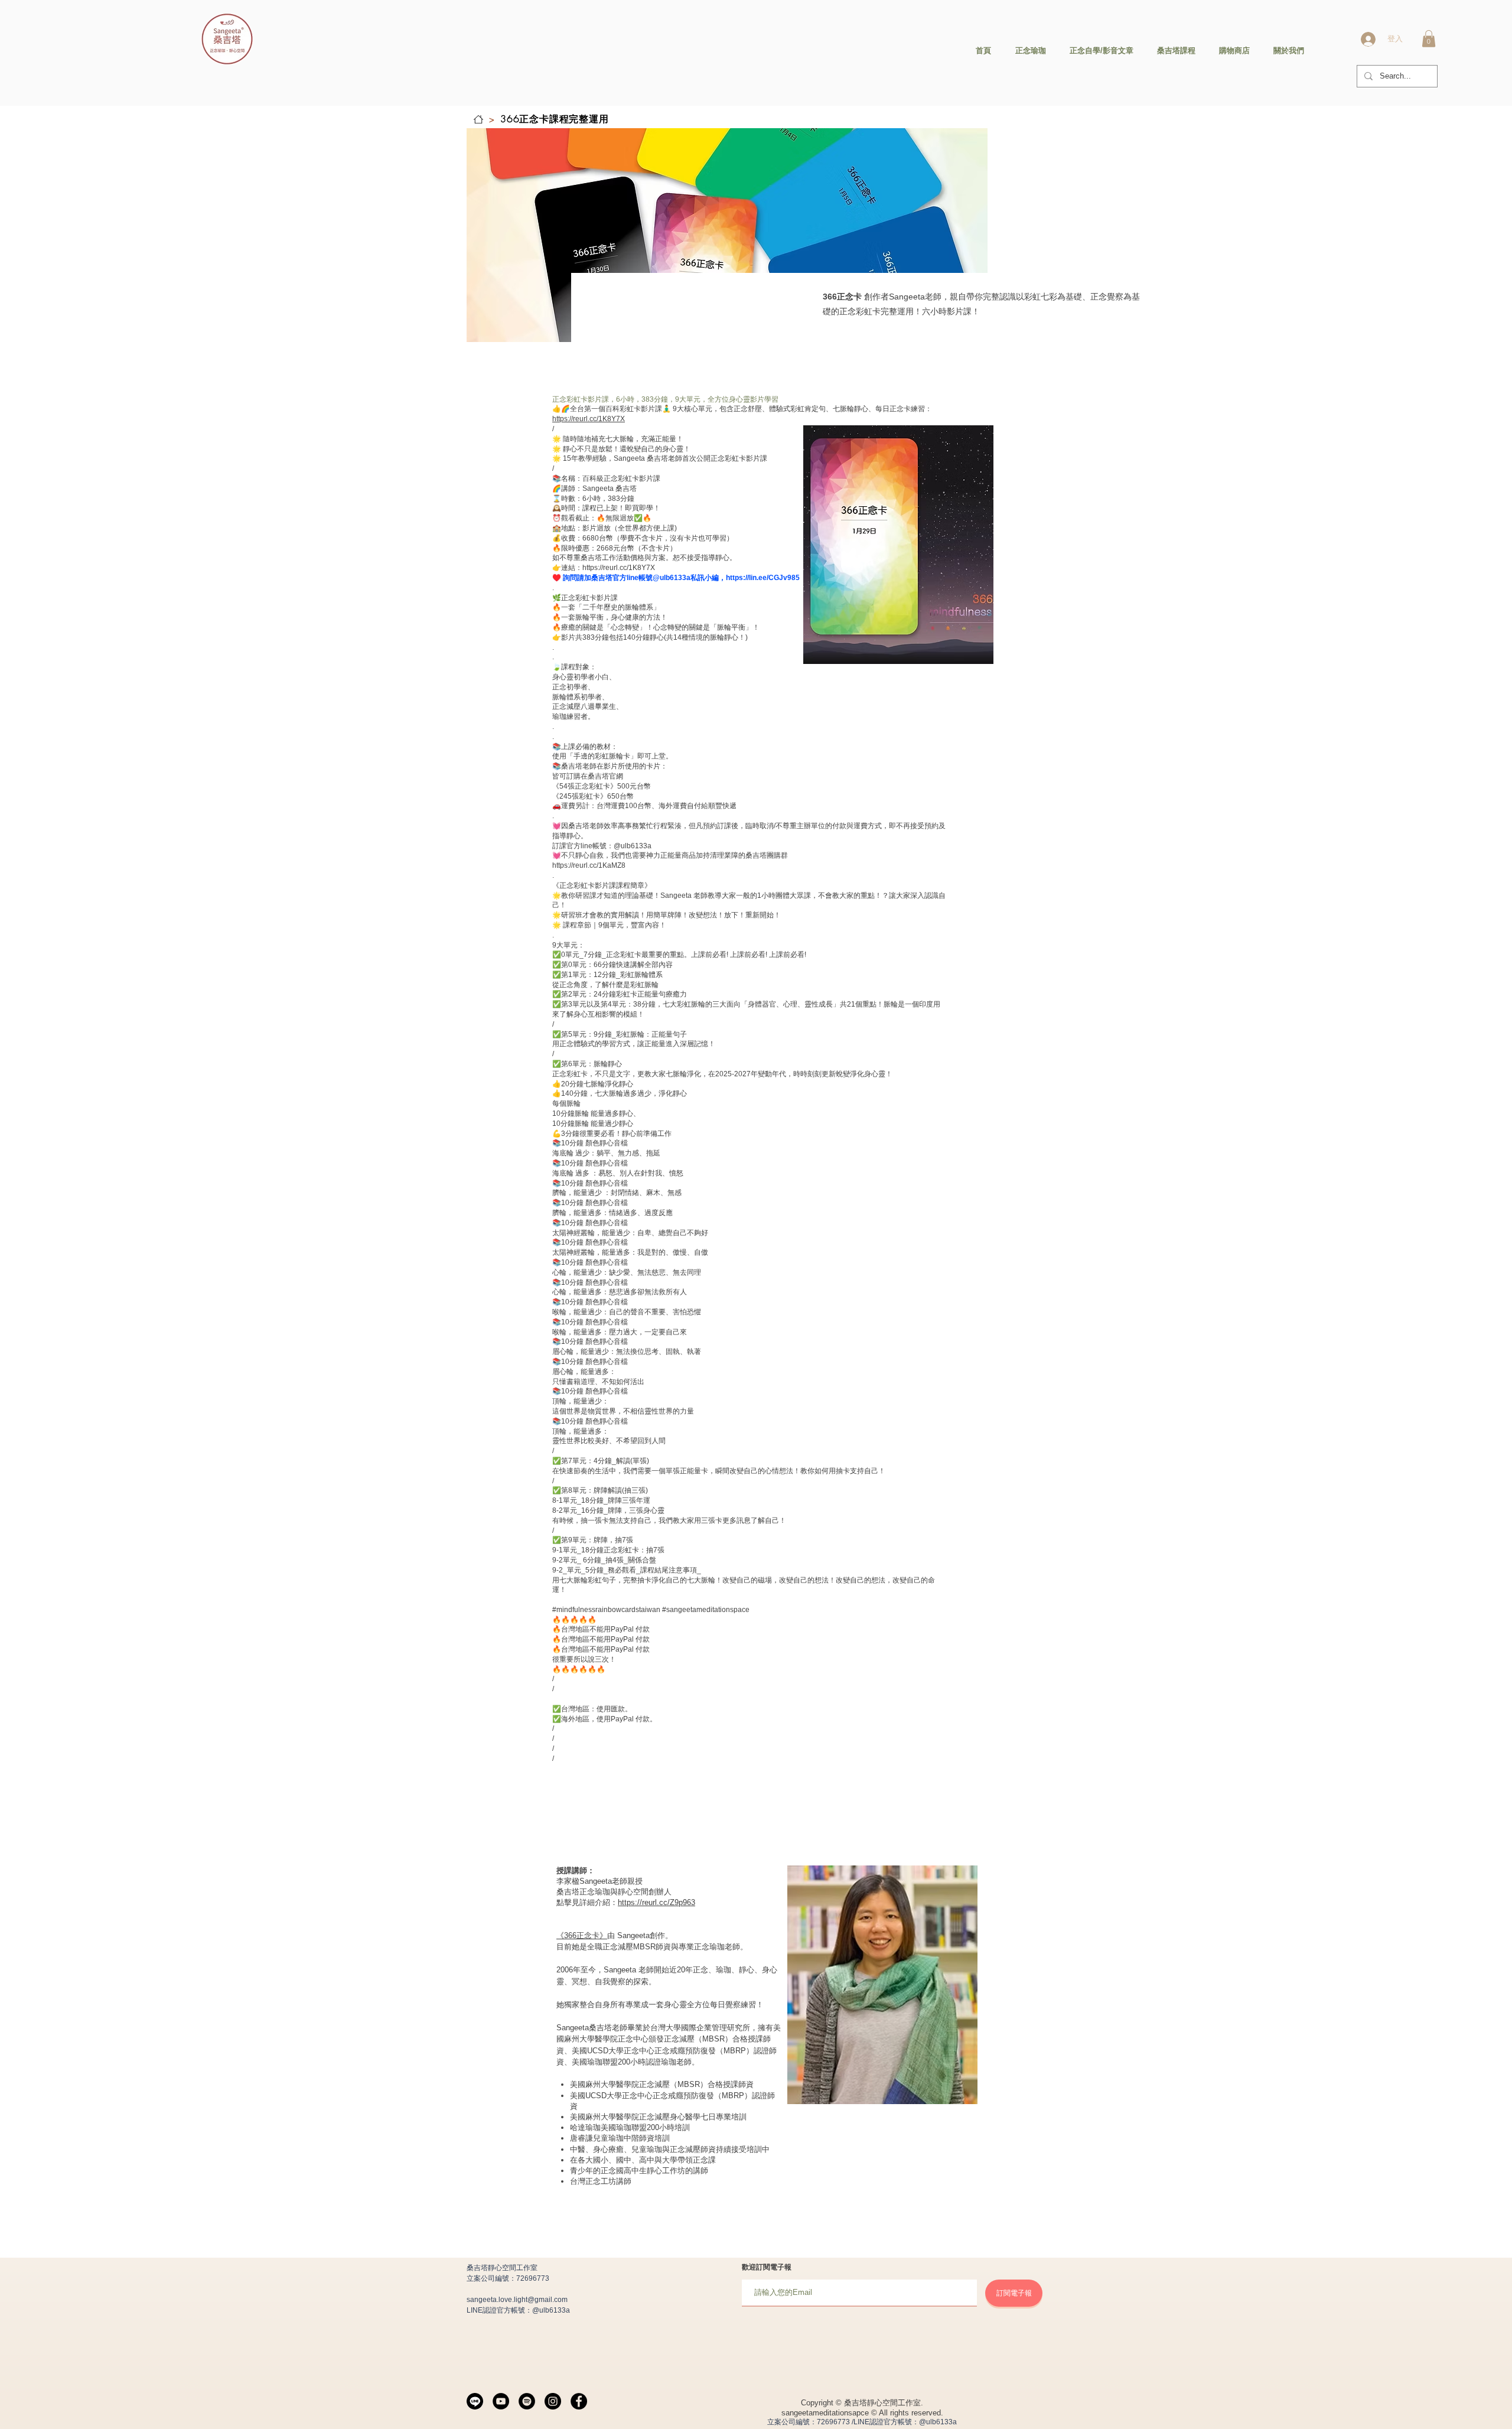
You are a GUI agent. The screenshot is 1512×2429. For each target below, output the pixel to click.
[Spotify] (527, 2401)
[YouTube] (501, 2401)
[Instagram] (553, 2401)
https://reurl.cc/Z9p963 (656, 1902)
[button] (1429, 39)
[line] (475, 2401)
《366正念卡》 (582, 1935)
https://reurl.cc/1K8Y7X (589, 419)
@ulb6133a (551, 2310)
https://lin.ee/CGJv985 (763, 578)
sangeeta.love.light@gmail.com (517, 2300)
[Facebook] (579, 2401)
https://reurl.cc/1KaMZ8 (589, 865)
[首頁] (478, 119)
